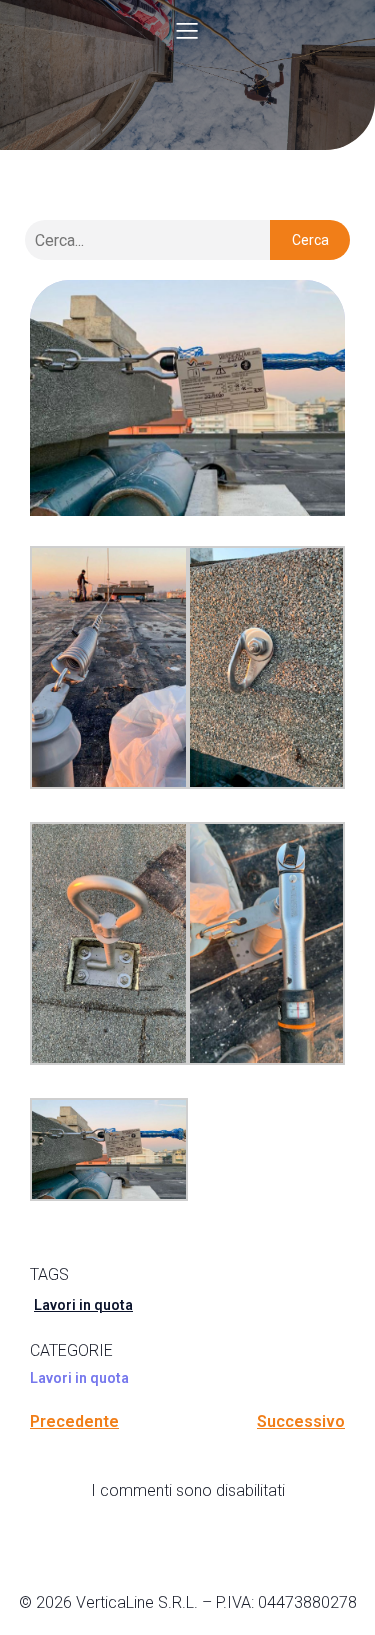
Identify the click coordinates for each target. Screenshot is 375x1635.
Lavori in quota (83, 1305)
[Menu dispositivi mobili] (188, 30)
